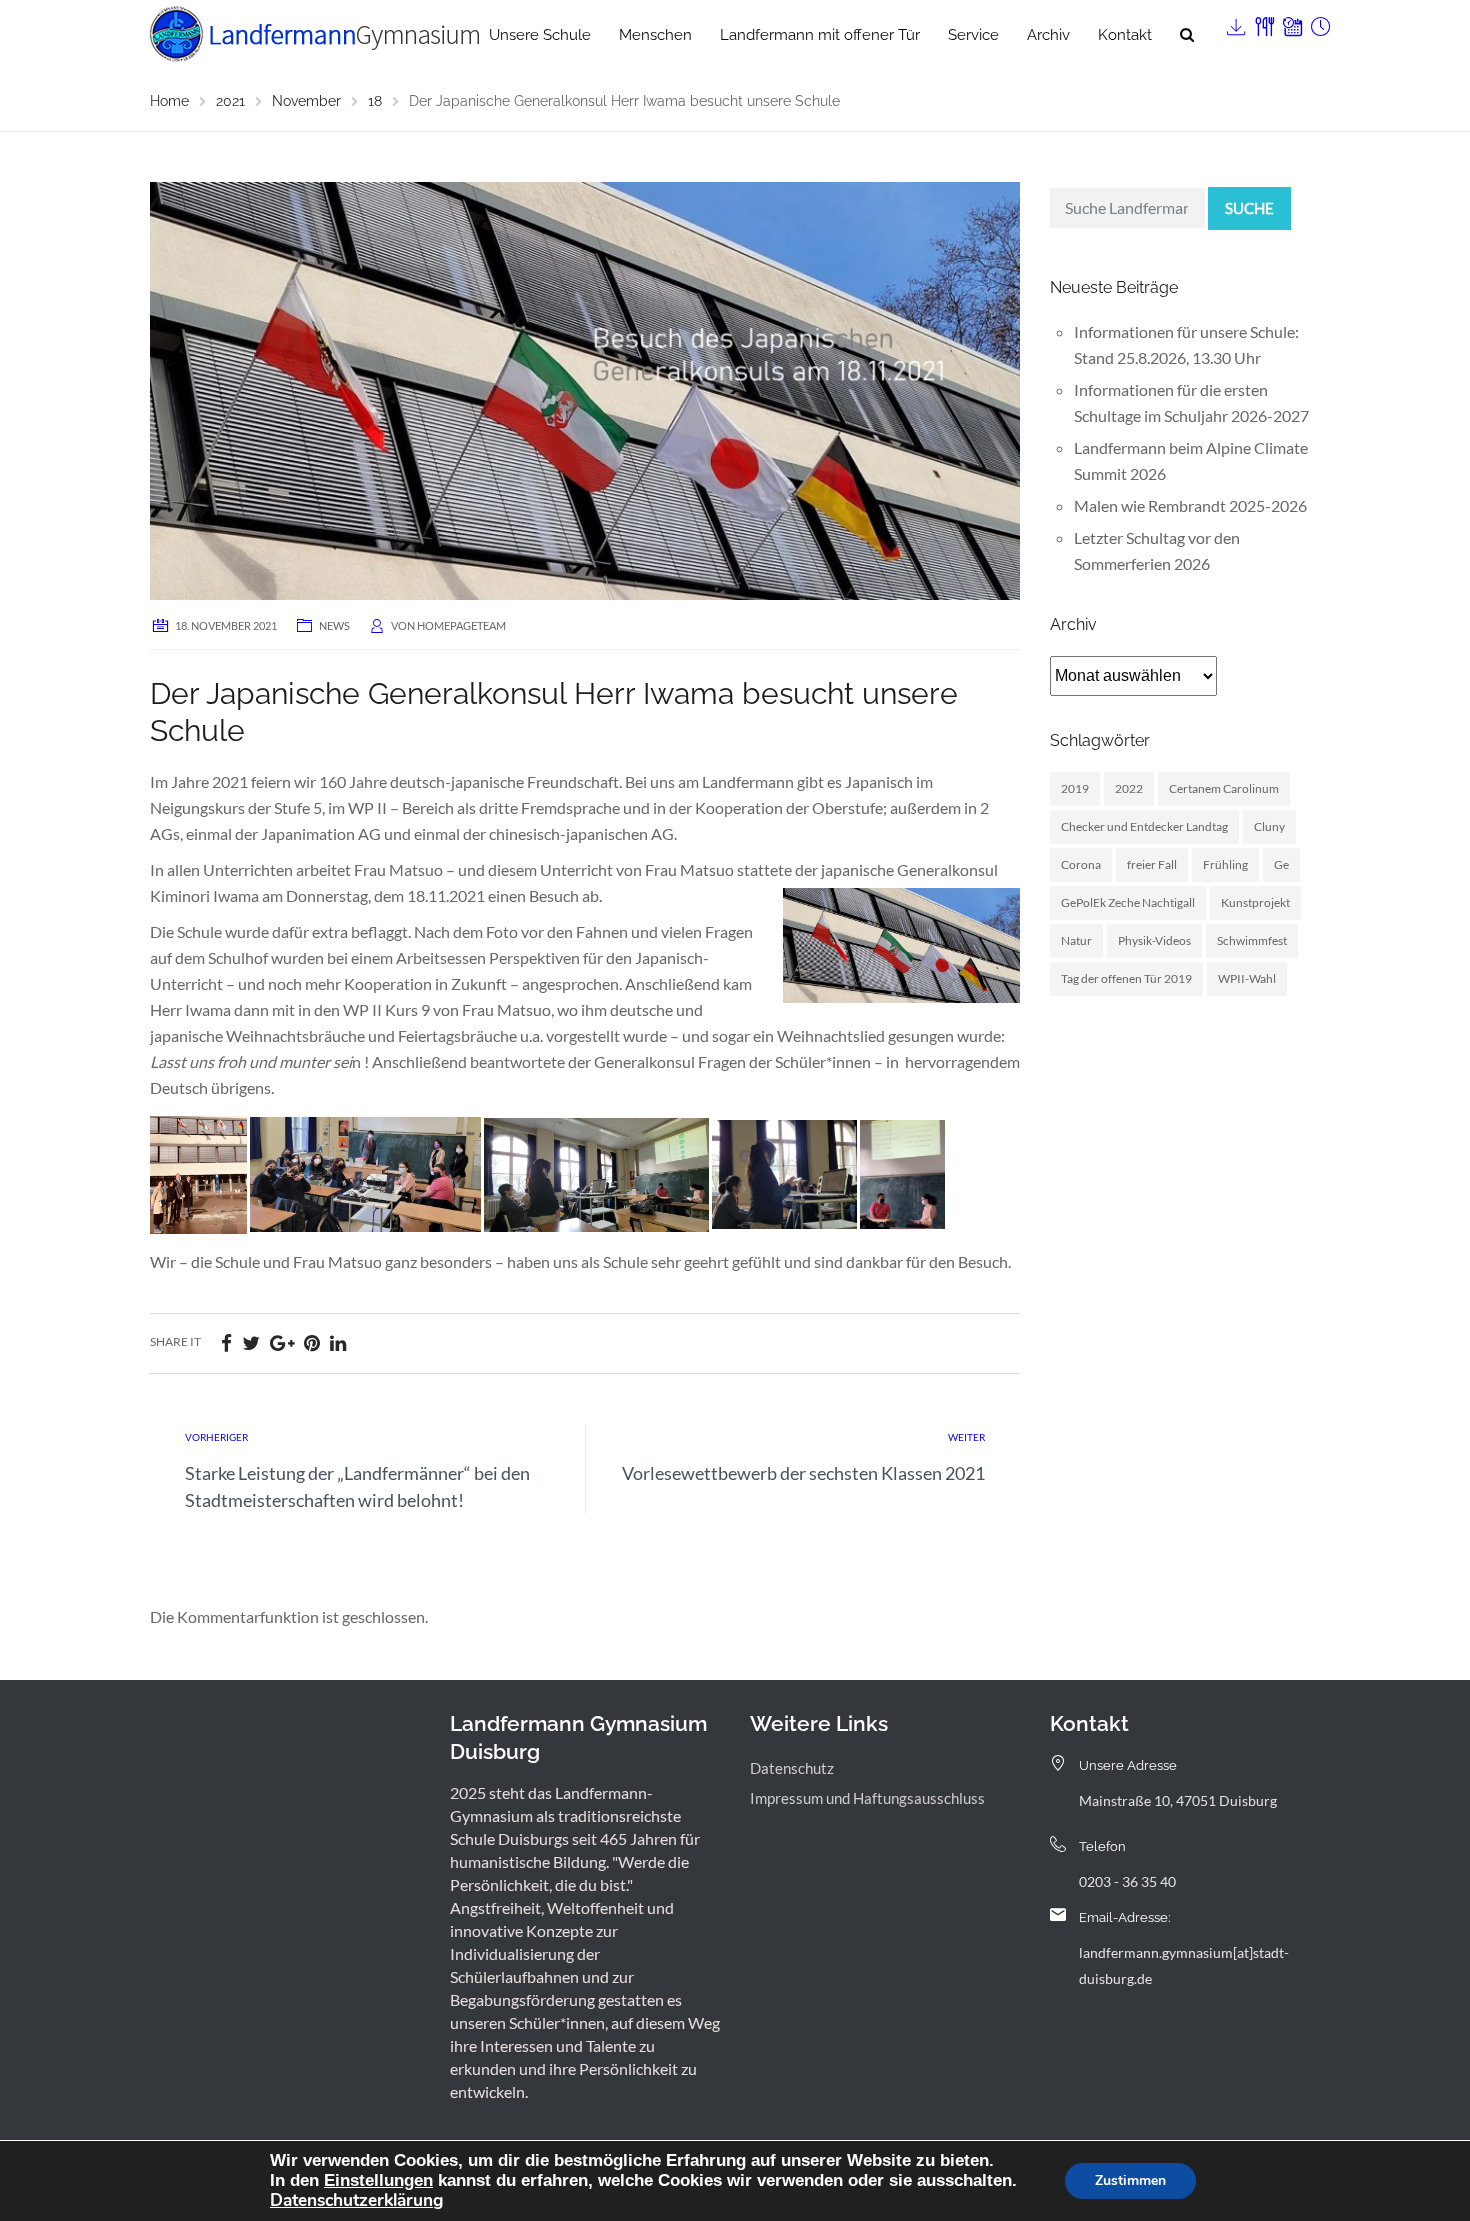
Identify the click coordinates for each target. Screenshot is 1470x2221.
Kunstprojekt (1255, 902)
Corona (1081, 864)
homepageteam (461, 625)
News (334, 625)
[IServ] (1235, 22)
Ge (1281, 864)
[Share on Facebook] (226, 1342)
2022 (1129, 788)
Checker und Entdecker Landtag (1144, 826)
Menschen (655, 35)
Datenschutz (792, 1768)
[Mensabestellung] (1263, 22)
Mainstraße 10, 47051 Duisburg (1178, 1800)
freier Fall (1152, 864)
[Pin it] (312, 1342)
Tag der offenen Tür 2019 (1126, 978)
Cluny (1269, 826)
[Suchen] (1187, 35)
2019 (1075, 788)
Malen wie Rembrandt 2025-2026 (1190, 505)
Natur (1076, 940)
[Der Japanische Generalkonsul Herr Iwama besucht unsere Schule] (585, 388)
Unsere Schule (540, 35)
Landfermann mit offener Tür (820, 35)
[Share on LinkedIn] (338, 1342)
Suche (1249, 208)
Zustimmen (1130, 2180)
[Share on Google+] (282, 1342)
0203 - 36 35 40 (1127, 1881)
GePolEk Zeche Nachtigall (1128, 902)
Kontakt (1125, 35)
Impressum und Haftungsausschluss (867, 1798)
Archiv (1048, 35)
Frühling (1225, 864)
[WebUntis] (1291, 22)
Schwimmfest (1252, 940)
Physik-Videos (1154, 940)
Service (973, 35)
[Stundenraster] (1319, 22)
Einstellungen (378, 2180)
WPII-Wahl (1247, 978)
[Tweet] (251, 1342)
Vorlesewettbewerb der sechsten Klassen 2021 (803, 1473)
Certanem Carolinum (1224, 788)
